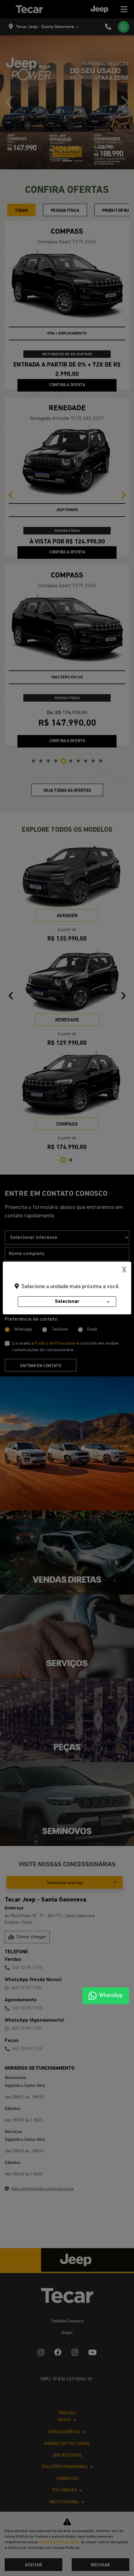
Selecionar (67, 1302)
